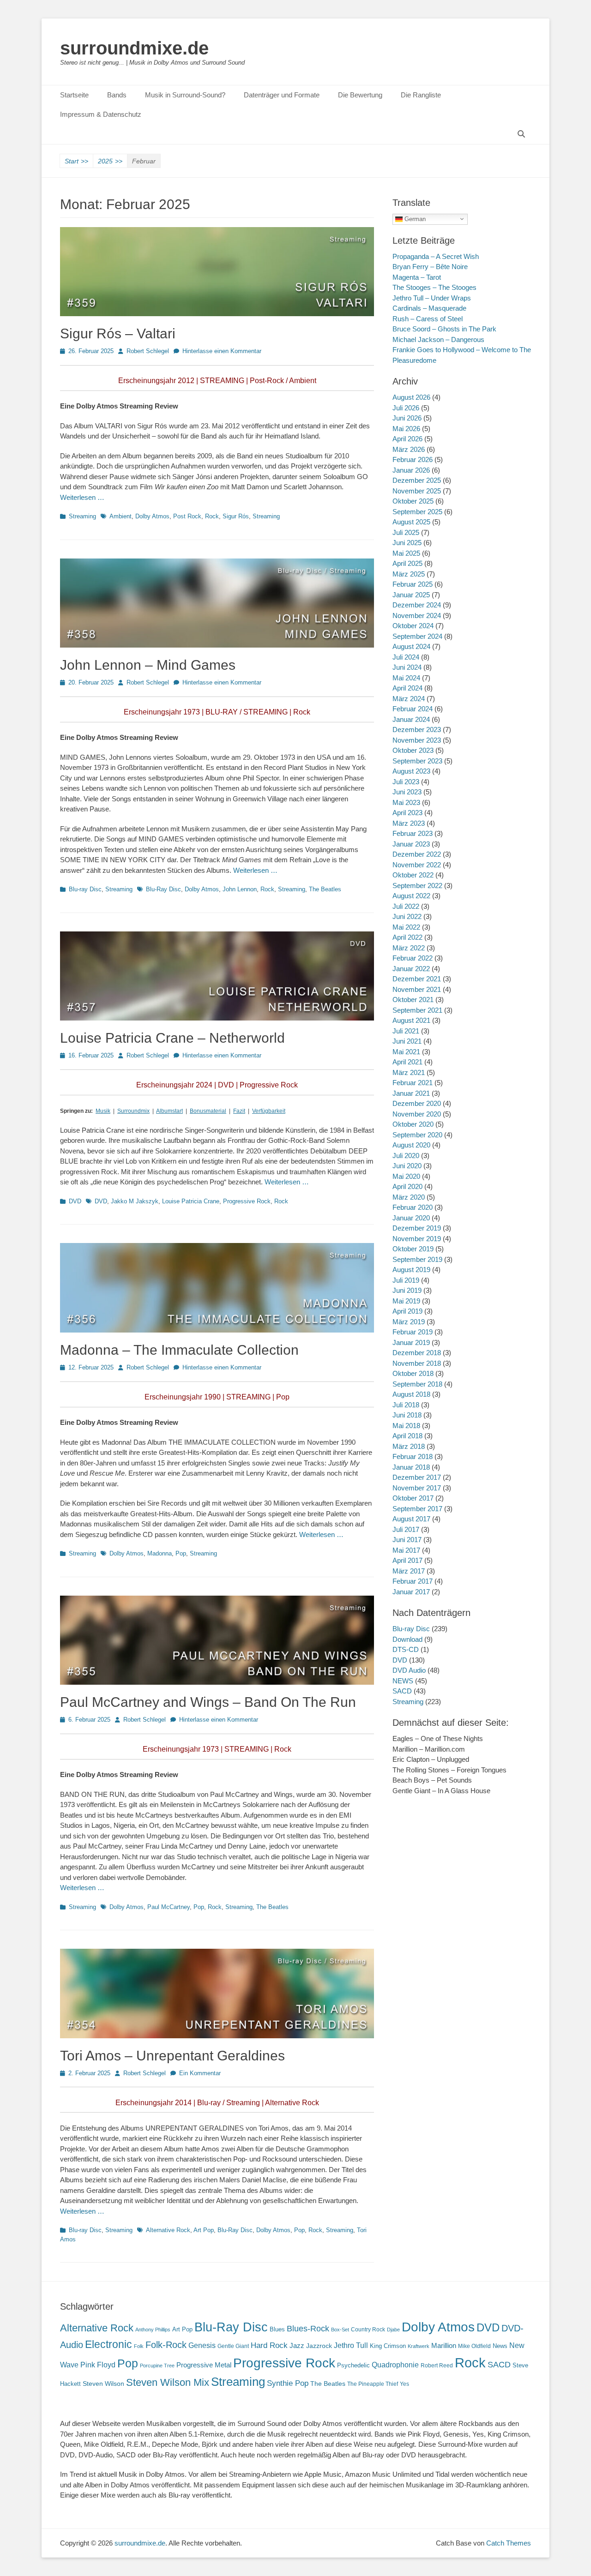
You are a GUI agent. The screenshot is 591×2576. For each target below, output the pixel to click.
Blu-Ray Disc (163, 889)
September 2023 (417, 761)
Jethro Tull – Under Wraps (432, 298)
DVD (75, 1201)
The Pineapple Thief (373, 2384)
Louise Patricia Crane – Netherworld (172, 1038)
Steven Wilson (103, 2384)
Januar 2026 (411, 470)
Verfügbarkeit (269, 1111)
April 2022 (407, 937)
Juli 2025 (406, 532)
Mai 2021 (406, 1052)
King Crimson (388, 2346)
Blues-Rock (308, 2329)
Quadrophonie (395, 2365)
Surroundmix (133, 1111)
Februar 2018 (413, 1456)
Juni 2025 (407, 543)
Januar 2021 (411, 1093)
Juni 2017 (407, 1540)
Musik (103, 1111)
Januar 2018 (411, 1467)
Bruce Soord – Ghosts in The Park (444, 329)
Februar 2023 (413, 833)
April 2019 (407, 1311)
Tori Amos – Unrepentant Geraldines (172, 2056)
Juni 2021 (407, 1041)
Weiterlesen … (82, 497)
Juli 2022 (406, 906)
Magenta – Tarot (417, 277)
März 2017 (409, 1571)
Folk (139, 2346)
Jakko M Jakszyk (135, 1201)
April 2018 (407, 1436)
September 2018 (417, 1384)
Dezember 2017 (417, 1477)
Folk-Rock (166, 2345)
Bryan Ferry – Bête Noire (430, 267)
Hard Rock (269, 2345)
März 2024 (409, 699)
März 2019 (409, 1322)
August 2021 (411, 1020)
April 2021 (407, 1062)
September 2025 (417, 512)
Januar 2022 (411, 969)
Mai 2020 (406, 1176)
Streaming (82, 516)
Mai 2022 (406, 927)
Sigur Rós (236, 516)
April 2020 (407, 1186)
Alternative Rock (168, 2230)
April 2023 (407, 813)
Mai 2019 (406, 1301)
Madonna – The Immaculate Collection (179, 1350)
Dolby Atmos (152, 516)
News (500, 2346)
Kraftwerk (419, 2346)
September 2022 (417, 886)
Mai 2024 (406, 678)
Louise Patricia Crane (191, 1201)
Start (76, 161)
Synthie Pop (288, 2383)
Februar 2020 (413, 1207)
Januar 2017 (411, 1592)
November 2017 (417, 1488)
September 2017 (417, 1509)
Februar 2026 (413, 459)
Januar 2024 (411, 719)
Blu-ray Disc (85, 889)
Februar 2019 (413, 1332)
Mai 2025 (406, 553)
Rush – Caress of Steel (428, 319)
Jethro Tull (351, 2345)
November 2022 (417, 865)
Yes (404, 2384)
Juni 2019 (407, 1290)
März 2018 (409, 1446)
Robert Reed (437, 2366)
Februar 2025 (413, 584)
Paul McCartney (169, 1907)
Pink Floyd (98, 2365)
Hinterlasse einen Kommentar (222, 351)
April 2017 (407, 1560)
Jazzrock (319, 2346)
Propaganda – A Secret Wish (436, 256)
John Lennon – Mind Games (148, 665)
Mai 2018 (406, 1426)
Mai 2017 (406, 1550)
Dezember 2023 (417, 730)
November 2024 (417, 615)
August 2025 (411, 522)
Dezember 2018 (417, 1353)
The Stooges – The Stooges (434, 287)
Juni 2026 (407, 418)
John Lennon (240, 889)
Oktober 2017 (413, 1498)
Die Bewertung (360, 95)
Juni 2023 (407, 792)
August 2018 (411, 1394)
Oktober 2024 (413, 626)
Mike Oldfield (474, 2346)
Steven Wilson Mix (168, 2382)
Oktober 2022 (413, 875)
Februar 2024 (413, 709)
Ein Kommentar (200, 2073)
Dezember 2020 (417, 1103)
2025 (110, 161)
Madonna (160, 1553)
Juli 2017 (406, 1529)
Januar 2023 (411, 844)
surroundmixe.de (134, 48)
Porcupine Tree (157, 2366)
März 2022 (409, 948)
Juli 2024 (406, 657)
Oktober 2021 (413, 1000)
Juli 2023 (406, 782)
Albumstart (169, 1111)
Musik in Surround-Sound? (185, 95)
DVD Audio (409, 1670)
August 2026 (411, 397)
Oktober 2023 (413, 750)
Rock (212, 516)
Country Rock (368, 2330)
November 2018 (417, 1363)
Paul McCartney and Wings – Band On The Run (208, 1702)
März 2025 (409, 574)
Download (407, 1639)
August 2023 (411, 771)
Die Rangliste (421, 95)
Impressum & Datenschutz (101, 114)
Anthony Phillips (153, 2330)
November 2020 (417, 1114)
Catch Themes (509, 2543)
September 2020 (417, 1135)
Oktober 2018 (413, 1373)
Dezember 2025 (417, 480)
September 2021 (417, 1010)
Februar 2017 (413, 1581)
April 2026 (407, 439)
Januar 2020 (411, 1218)
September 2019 (417, 1259)
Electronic (109, 2345)
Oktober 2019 (413, 1249)
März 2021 (409, 1072)
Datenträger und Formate (282, 95)
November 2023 (417, 740)
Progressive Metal (204, 2365)
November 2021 (417, 989)
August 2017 (411, 1519)
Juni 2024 (407, 667)
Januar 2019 (411, 1342)
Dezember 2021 (417, 979)
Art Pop (204, 2230)
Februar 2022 (413, 958)
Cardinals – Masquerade (429, 308)
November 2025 (417, 491)
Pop (181, 1553)
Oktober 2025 (413, 501)
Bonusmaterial (208, 1111)
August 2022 (411, 896)
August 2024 (411, 646)
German (414, 219)
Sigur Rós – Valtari (118, 333)
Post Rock (187, 516)
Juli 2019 (406, 1280)
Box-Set (340, 2330)
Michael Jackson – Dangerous (438, 339)
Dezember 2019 (417, 1228)
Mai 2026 (406, 429)
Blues (277, 2329)
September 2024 (417, 636)
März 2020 (409, 1197)
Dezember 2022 (417, 854)
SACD (402, 1691)
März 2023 (409, 823)
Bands (117, 95)
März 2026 (409, 449)
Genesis (202, 2345)
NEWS (403, 1681)
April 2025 (407, 563)
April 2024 (407, 688)
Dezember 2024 (417, 605)
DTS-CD (406, 1649)
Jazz (297, 2345)
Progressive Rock (247, 1201)
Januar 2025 (411, 595)
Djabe (393, 2330)
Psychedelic (353, 2365)
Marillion (444, 2345)
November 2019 (417, 1239)
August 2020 (411, 1145)
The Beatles (325, 889)
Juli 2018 (406, 1405)
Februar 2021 (413, 1083)
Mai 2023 (406, 802)
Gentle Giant (233, 2346)
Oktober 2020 (413, 1124)
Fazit (239, 1111)
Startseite (74, 95)
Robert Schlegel (148, 351)
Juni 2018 (407, 1415)
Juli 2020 (406, 1156)
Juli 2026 (406, 408)
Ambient (121, 516)
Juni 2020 (407, 1166)
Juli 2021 (406, 1031)
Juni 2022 (407, 916)
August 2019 (411, 1270)
